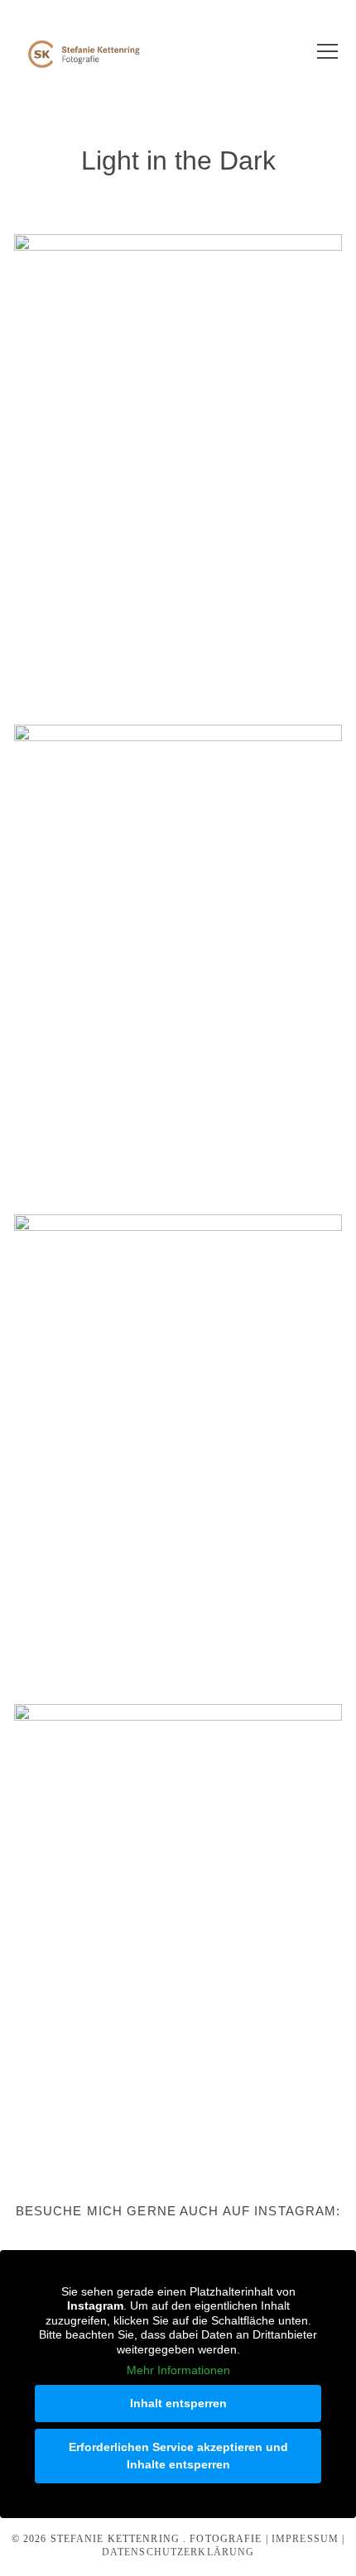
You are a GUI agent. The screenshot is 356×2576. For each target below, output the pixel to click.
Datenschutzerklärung (178, 2552)
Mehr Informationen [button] (178, 2370)
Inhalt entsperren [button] (178, 2403)
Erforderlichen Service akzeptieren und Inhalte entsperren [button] (178, 2456)
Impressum (305, 2539)
